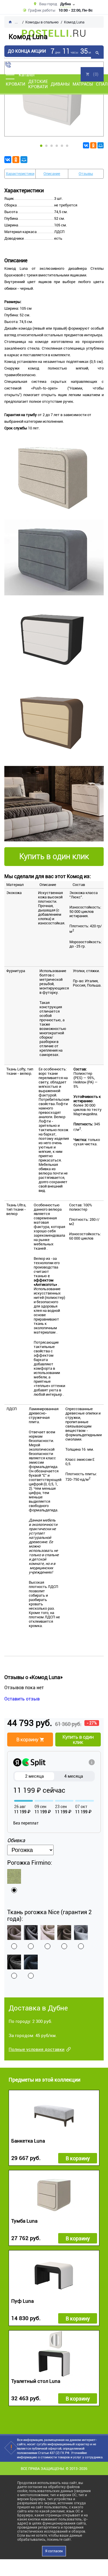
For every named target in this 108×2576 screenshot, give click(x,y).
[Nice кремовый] (48, 1933)
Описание (52, 174)
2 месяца (34, 1776)
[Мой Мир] (101, 145)
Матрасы (83, 84)
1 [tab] (41, 146)
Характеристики (20, 174)
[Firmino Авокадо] (14, 1876)
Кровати (16, 84)
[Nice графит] (14, 1962)
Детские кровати (38, 84)
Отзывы (86, 174)
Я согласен (54, 2551)
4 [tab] (57, 146)
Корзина (92, 74)
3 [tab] (52, 146)
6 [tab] (67, 146)
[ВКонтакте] (86, 145)
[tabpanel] (54, 99)
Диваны (60, 84)
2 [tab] (46, 146)
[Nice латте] (14, 1933)
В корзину (78, 2158)
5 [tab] (62, 146)
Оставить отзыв (22, 1699)
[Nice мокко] (64, 1933)
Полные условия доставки (37, 2049)
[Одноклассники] (93, 145)
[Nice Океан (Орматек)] (31, 1962)
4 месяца (74, 1776)
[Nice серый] (31, 1933)
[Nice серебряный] (81, 1933)
